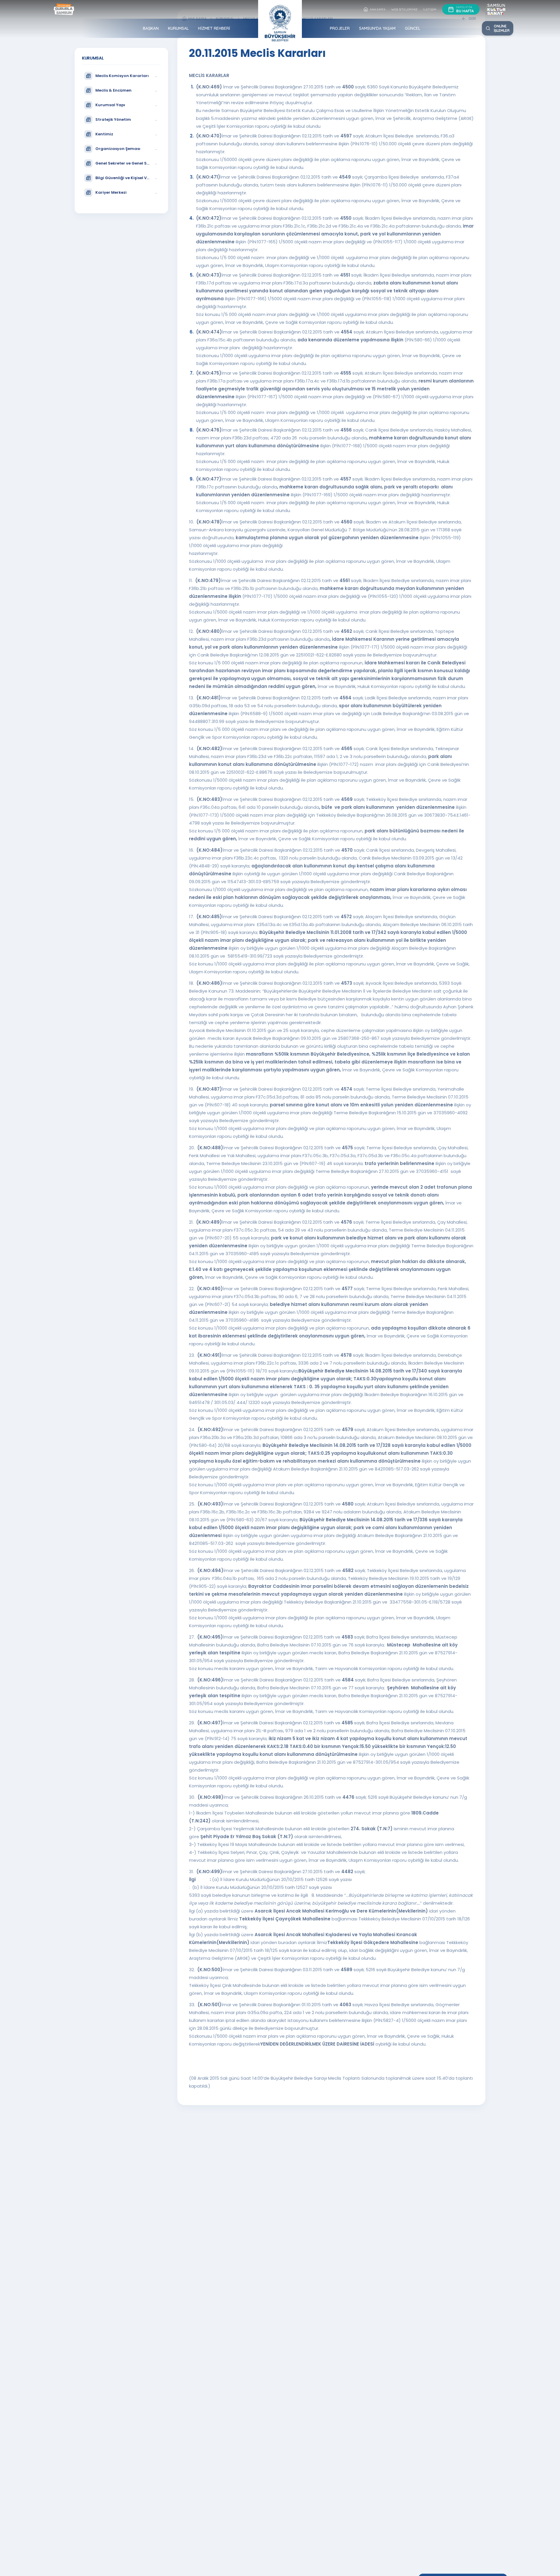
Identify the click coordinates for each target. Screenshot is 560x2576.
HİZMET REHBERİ (214, 28)
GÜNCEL (413, 28)
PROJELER (340, 28)
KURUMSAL (178, 28)
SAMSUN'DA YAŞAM (377, 28)
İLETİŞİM (430, 9)
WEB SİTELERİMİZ (405, 9)
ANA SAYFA (378, 9)
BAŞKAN (151, 28)
